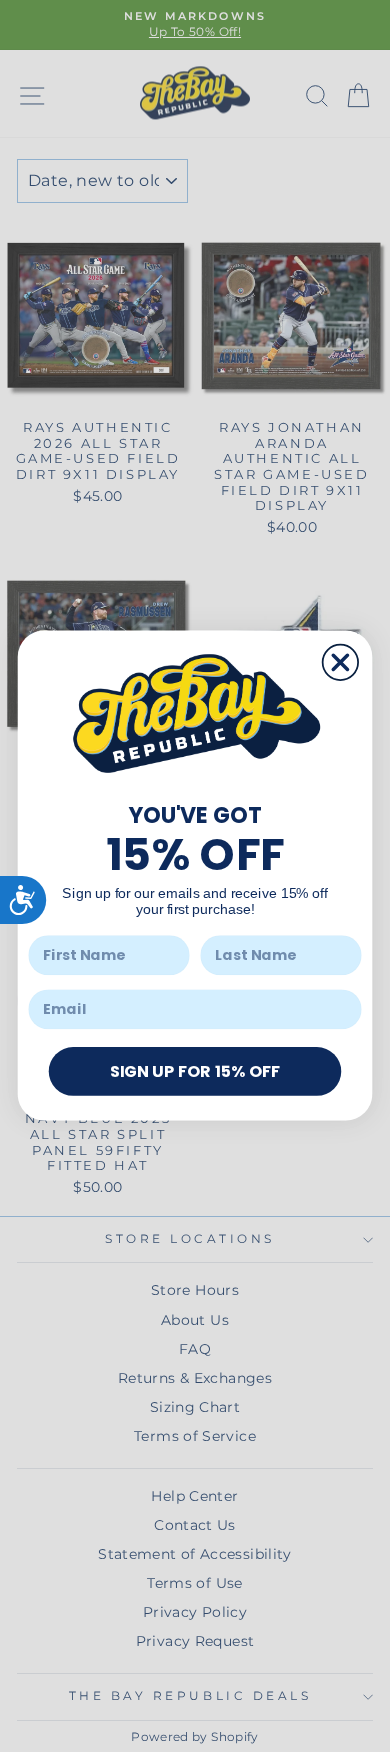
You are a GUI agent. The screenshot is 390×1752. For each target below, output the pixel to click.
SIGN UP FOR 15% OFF (195, 1071)
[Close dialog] (340, 662)
